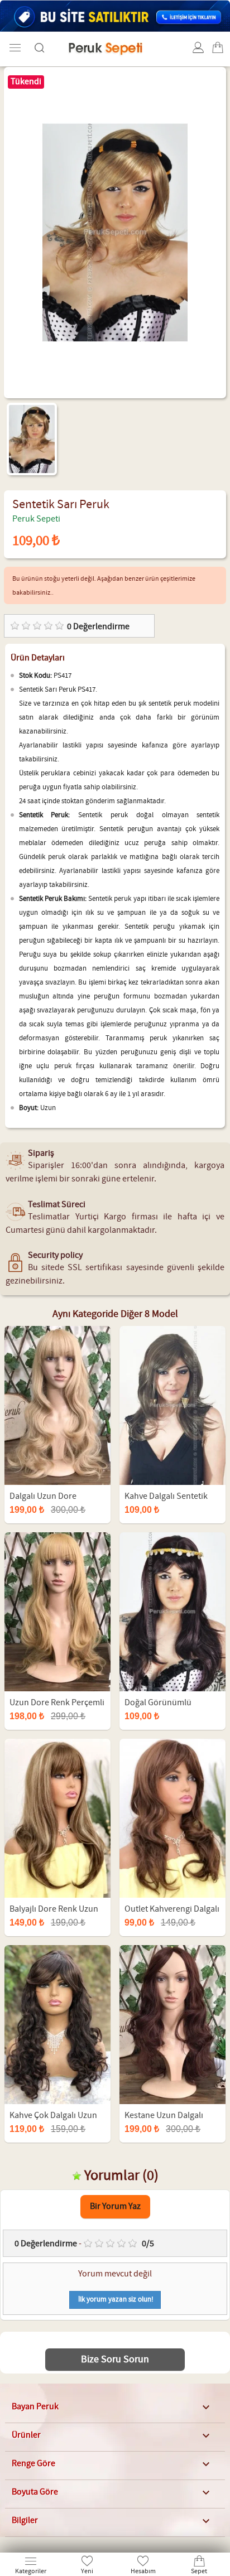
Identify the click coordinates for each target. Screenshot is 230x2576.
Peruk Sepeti (36, 519)
